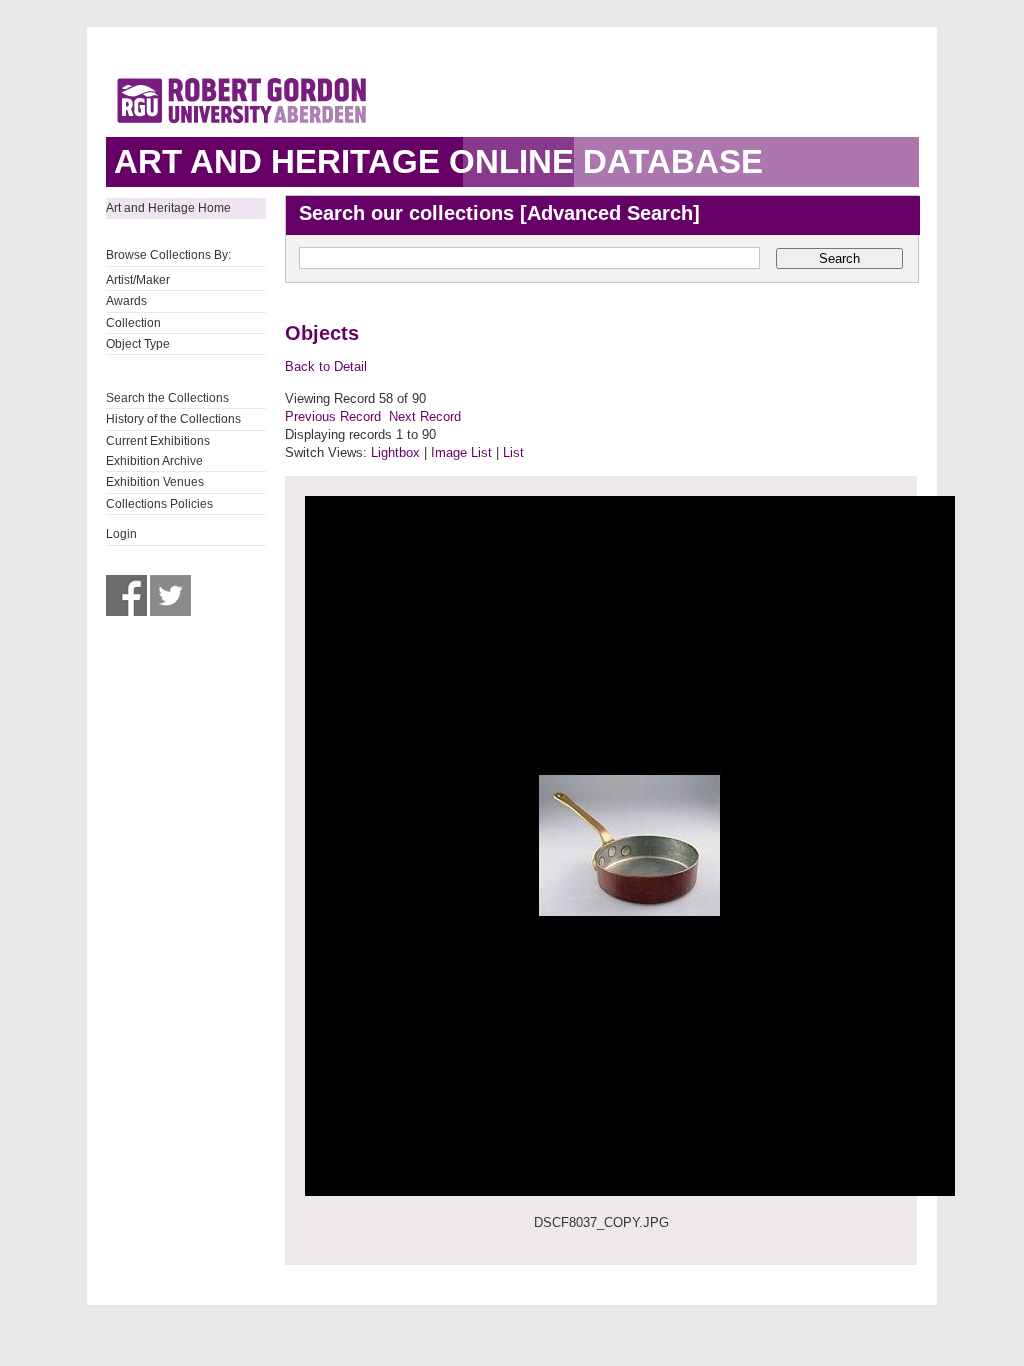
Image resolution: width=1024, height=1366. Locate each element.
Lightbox (395, 452)
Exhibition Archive (154, 461)
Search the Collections (167, 398)
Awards (126, 301)
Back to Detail (326, 366)
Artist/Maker (138, 280)
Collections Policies (159, 504)
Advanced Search (610, 213)
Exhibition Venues (155, 482)
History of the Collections (173, 419)
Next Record (425, 416)
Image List (461, 452)
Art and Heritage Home (168, 208)
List (513, 452)
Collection (133, 323)
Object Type (138, 344)
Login (121, 534)
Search (839, 258)
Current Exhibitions (158, 441)
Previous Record (333, 416)
